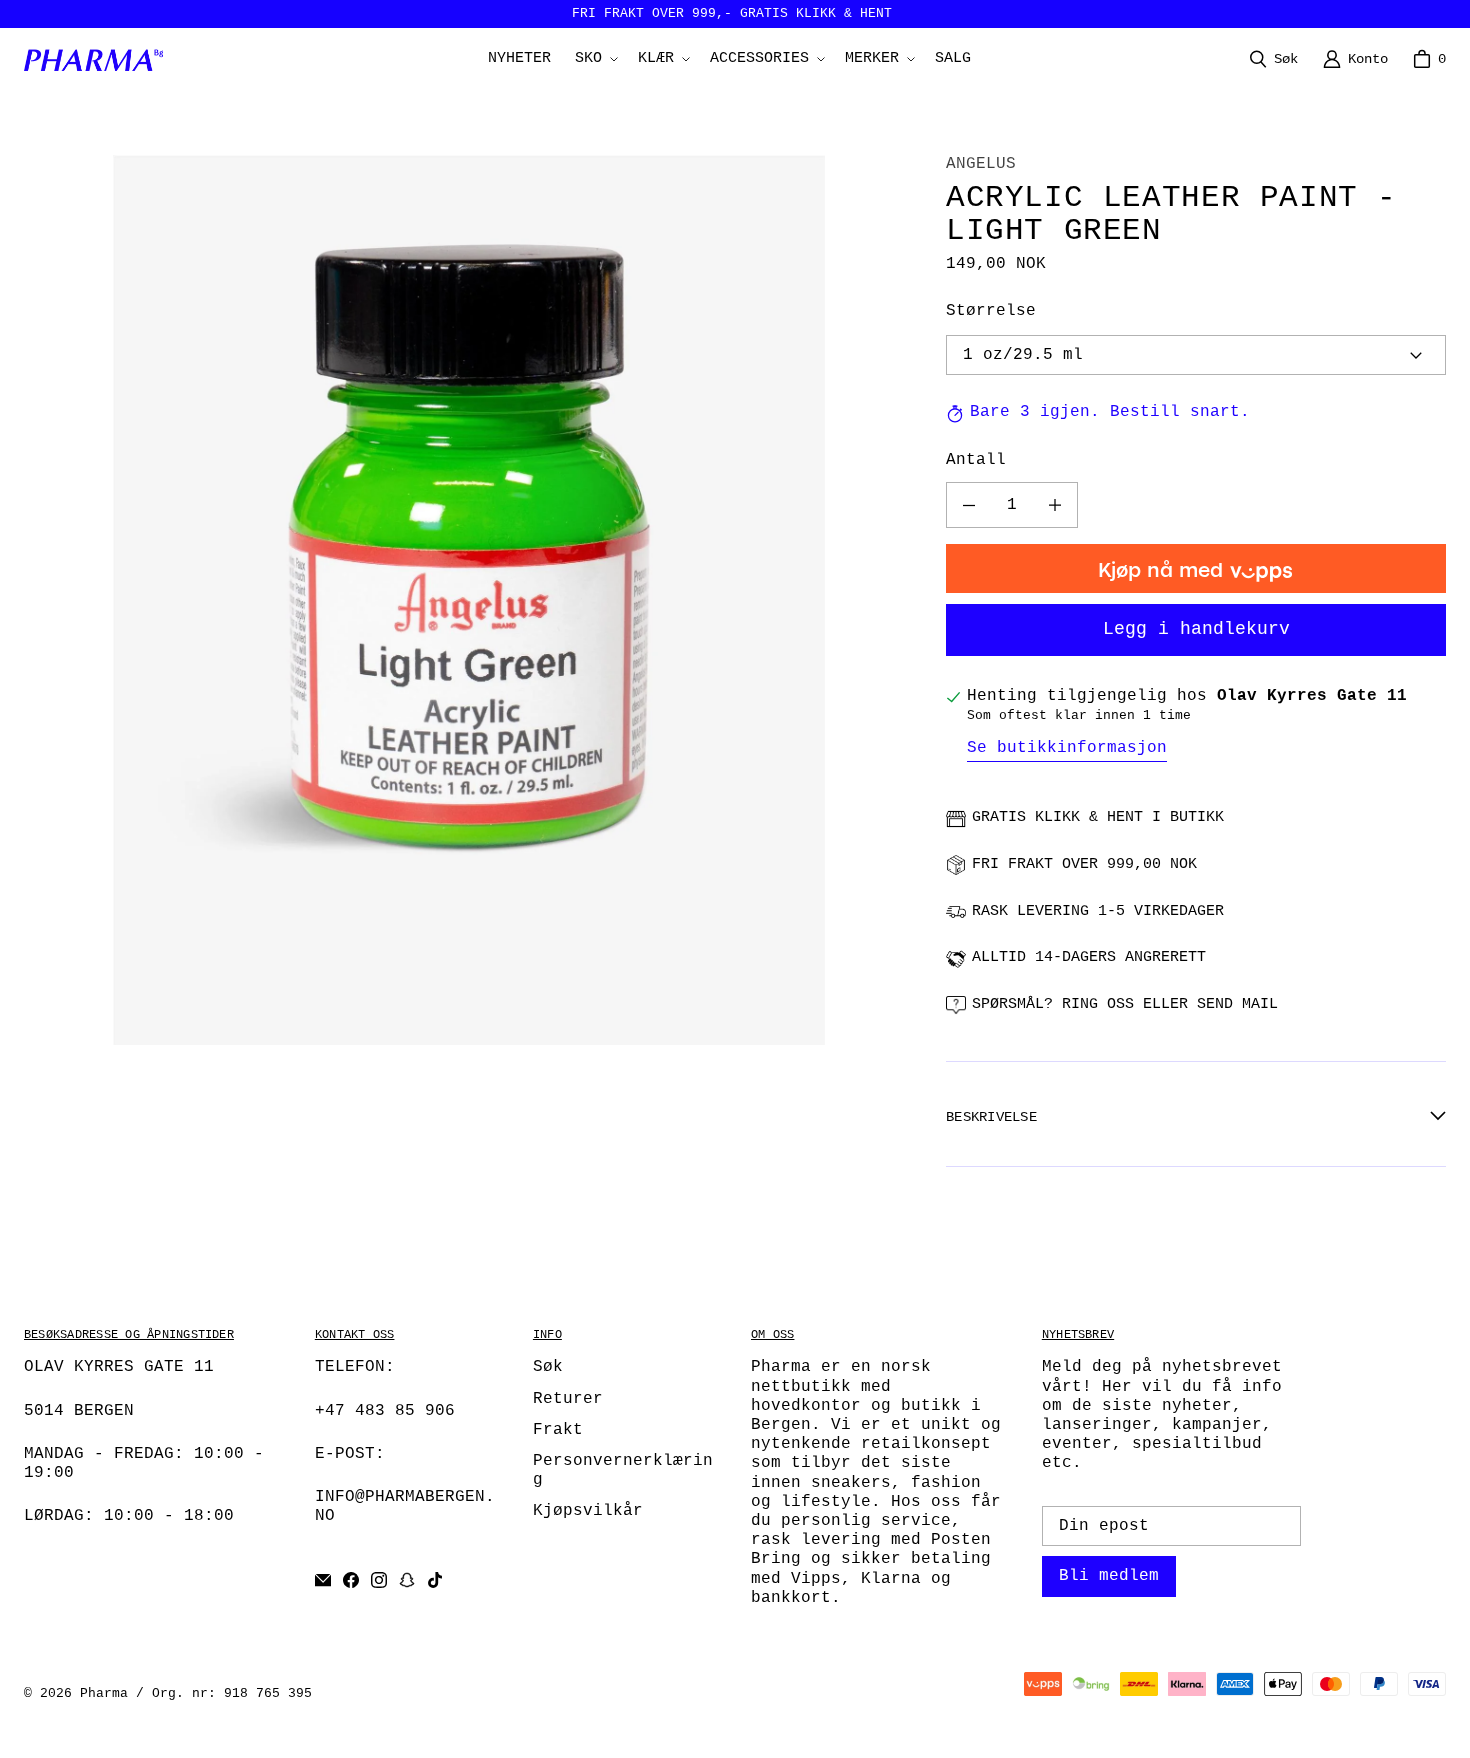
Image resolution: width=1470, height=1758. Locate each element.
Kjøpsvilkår (588, 1511)
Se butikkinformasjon (1067, 748)
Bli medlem (1109, 1576)
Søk (548, 1367)
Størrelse (991, 312)
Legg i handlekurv (1196, 630)
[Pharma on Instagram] (379, 1580)
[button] (594, 59)
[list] (469, 600)
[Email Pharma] (323, 1580)
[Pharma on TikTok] (435, 1580)
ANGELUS (981, 164)
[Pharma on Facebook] (351, 1580)
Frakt (558, 1430)
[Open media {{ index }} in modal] (469, 600)
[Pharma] (99, 60)
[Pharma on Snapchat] (407, 1580)
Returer (568, 1399)
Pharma (104, 1693)
